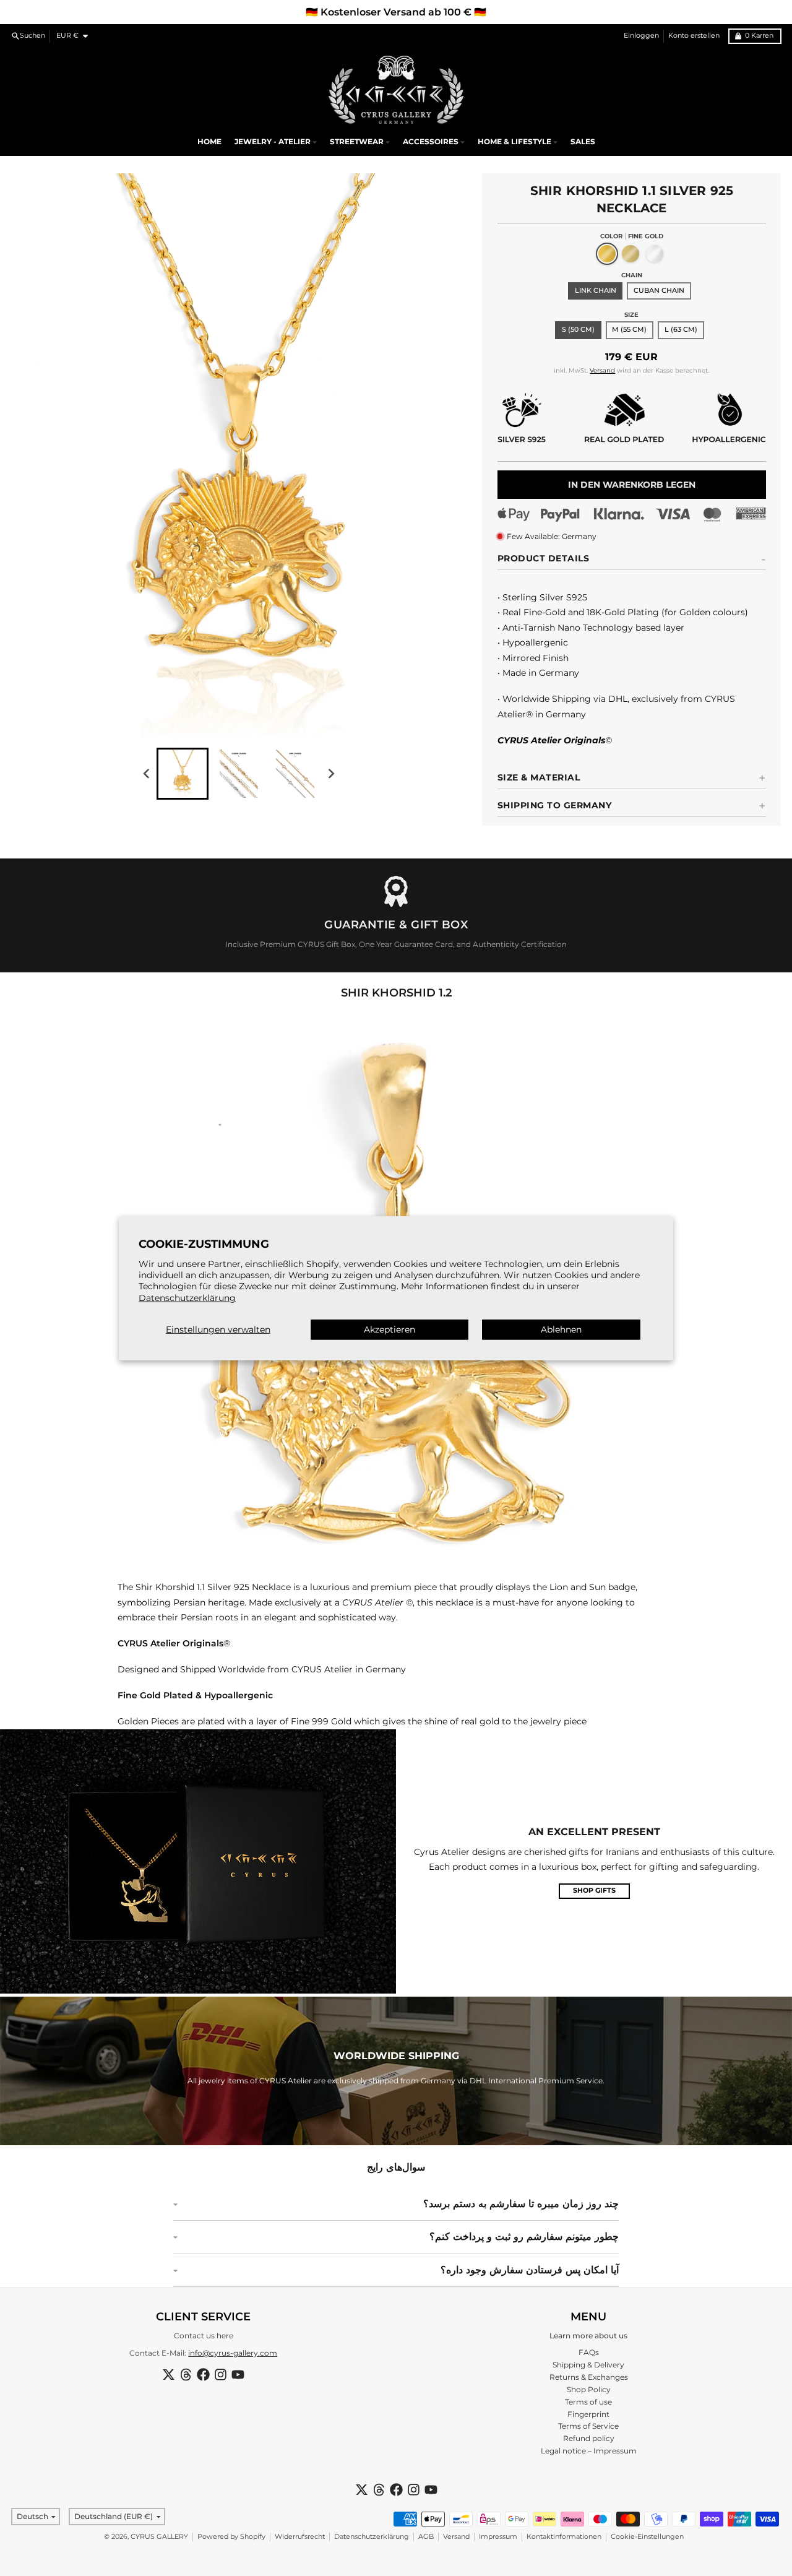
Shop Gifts (594, 1891)
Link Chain (596, 291)
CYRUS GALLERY (159, 2537)
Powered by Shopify (231, 2537)
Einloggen (641, 36)
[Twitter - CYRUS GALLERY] (169, 2375)
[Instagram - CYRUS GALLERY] (221, 2375)
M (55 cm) (629, 330)
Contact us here (204, 2336)
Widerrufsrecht (300, 2537)
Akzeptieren (390, 1329)
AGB (426, 2537)
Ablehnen (561, 1329)
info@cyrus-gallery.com (233, 2353)
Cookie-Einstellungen (647, 2537)
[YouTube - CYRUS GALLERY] (238, 2375)
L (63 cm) (681, 330)
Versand (602, 370)
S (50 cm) (578, 330)
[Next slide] (331, 773)
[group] (183, 774)
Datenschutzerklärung (187, 1297)
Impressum (498, 2537)
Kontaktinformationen (564, 2537)
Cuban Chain (659, 291)
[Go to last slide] (147, 773)
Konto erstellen (694, 36)
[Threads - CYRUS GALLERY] (186, 2375)
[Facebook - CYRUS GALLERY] (203, 2375)
